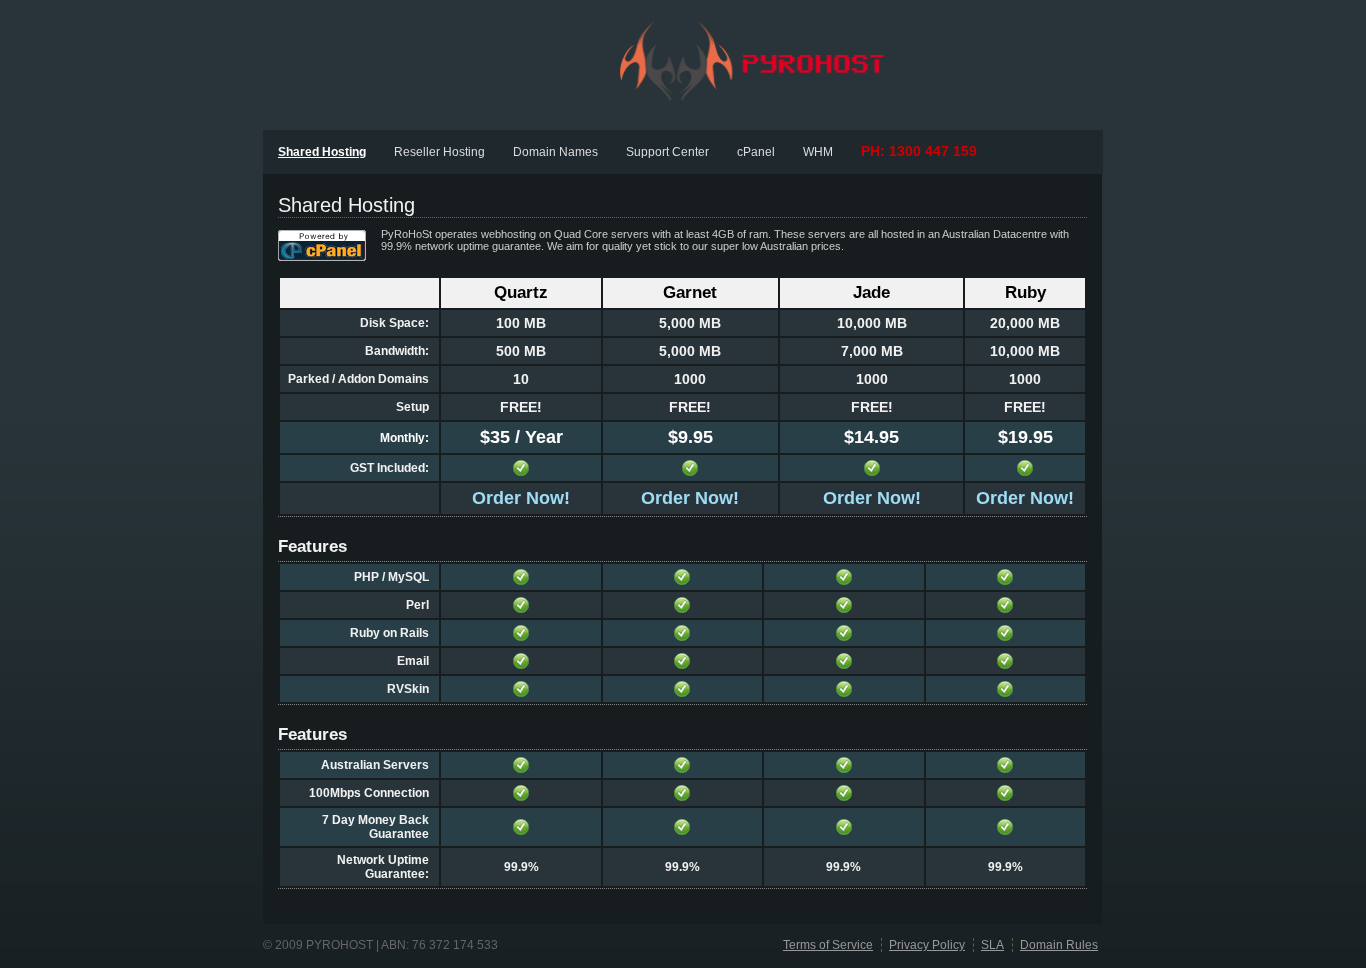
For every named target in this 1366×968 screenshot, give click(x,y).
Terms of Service (828, 945)
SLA (992, 945)
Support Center (667, 152)
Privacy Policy (927, 945)
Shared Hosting (322, 152)
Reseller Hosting (439, 152)
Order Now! (521, 498)
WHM (818, 152)
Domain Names (555, 152)
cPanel (756, 152)
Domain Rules (1059, 945)
